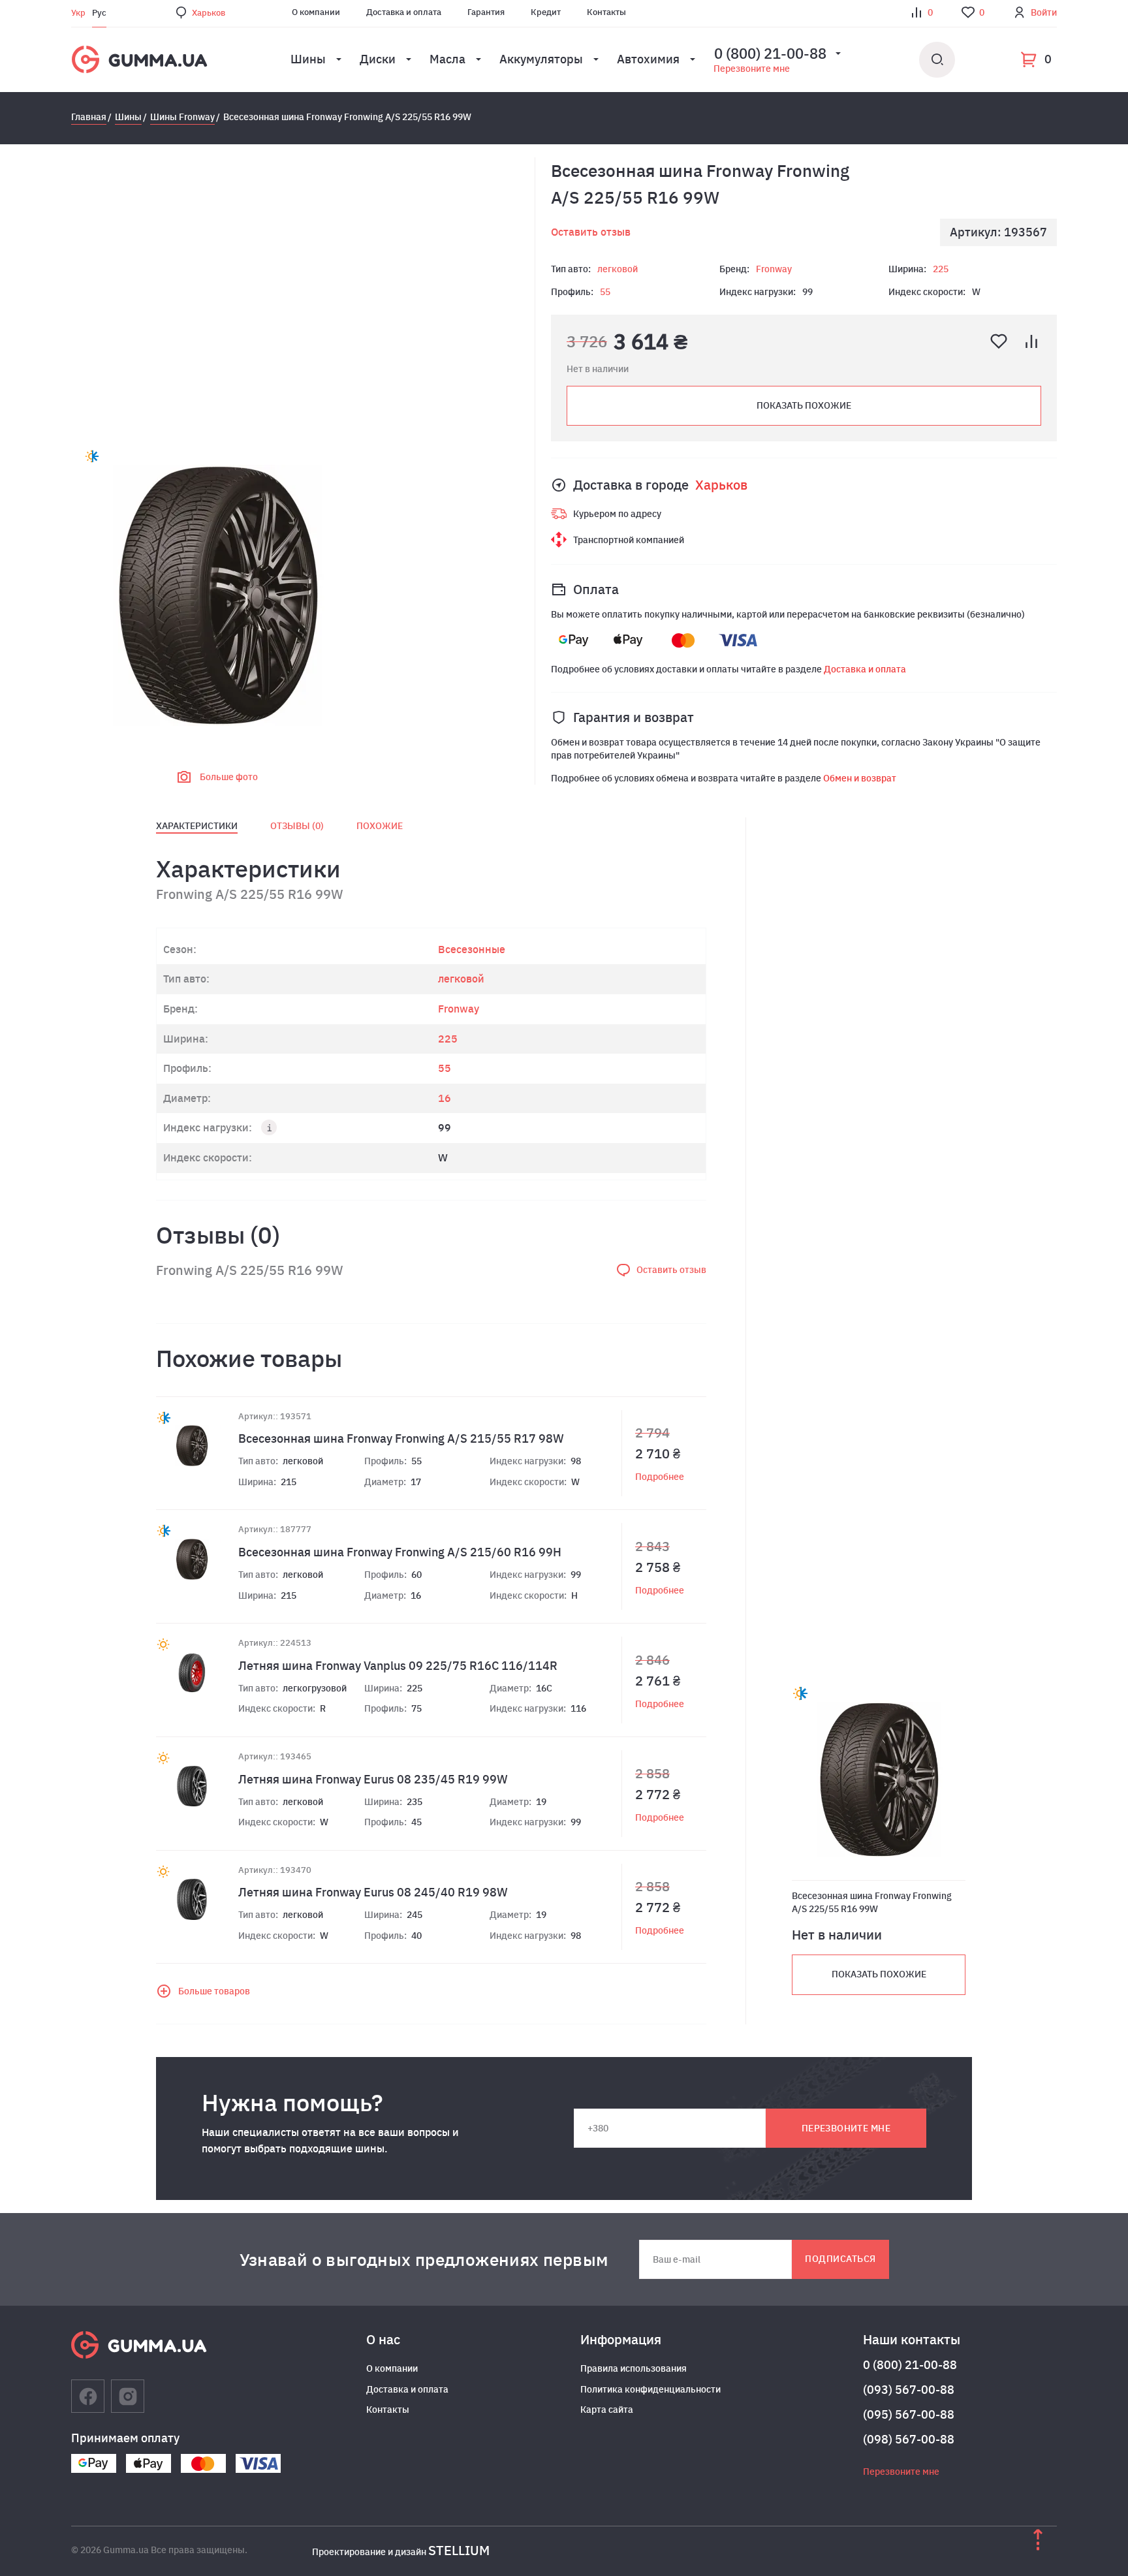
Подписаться (840, 2259)
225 (941, 269)
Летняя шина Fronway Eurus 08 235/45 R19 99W (373, 1779)
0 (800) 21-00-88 (910, 2365)
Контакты (606, 12)
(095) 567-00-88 (909, 2414)
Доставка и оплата (404, 12)
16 (445, 1098)
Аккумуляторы (541, 59)
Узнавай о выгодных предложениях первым (424, 2259)
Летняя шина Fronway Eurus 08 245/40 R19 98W (373, 1892)
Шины (308, 59)
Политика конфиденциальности (650, 2389)
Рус (99, 13)
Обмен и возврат (860, 778)
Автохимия (648, 59)
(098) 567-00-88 (909, 2439)
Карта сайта (607, 2410)
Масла (447, 59)
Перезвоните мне (752, 69)
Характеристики (197, 826)
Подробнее (660, 1477)
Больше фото (229, 777)
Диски (378, 59)
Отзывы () (297, 826)
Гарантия (486, 12)
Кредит (546, 12)
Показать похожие (804, 405)
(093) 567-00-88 (909, 2390)
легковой (618, 269)
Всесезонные (472, 949)
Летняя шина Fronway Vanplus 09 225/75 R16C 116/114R (398, 1666)
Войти (1044, 12)
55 (605, 292)
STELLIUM (459, 2550)
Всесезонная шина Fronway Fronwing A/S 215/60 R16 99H (400, 1552)
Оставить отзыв (591, 232)
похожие (380, 826)
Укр (78, 13)
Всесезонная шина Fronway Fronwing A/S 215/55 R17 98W (401, 1438)
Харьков (209, 13)
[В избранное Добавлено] (999, 341)
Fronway (774, 269)
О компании (316, 12)
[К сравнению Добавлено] (1031, 341)
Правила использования (634, 2368)
